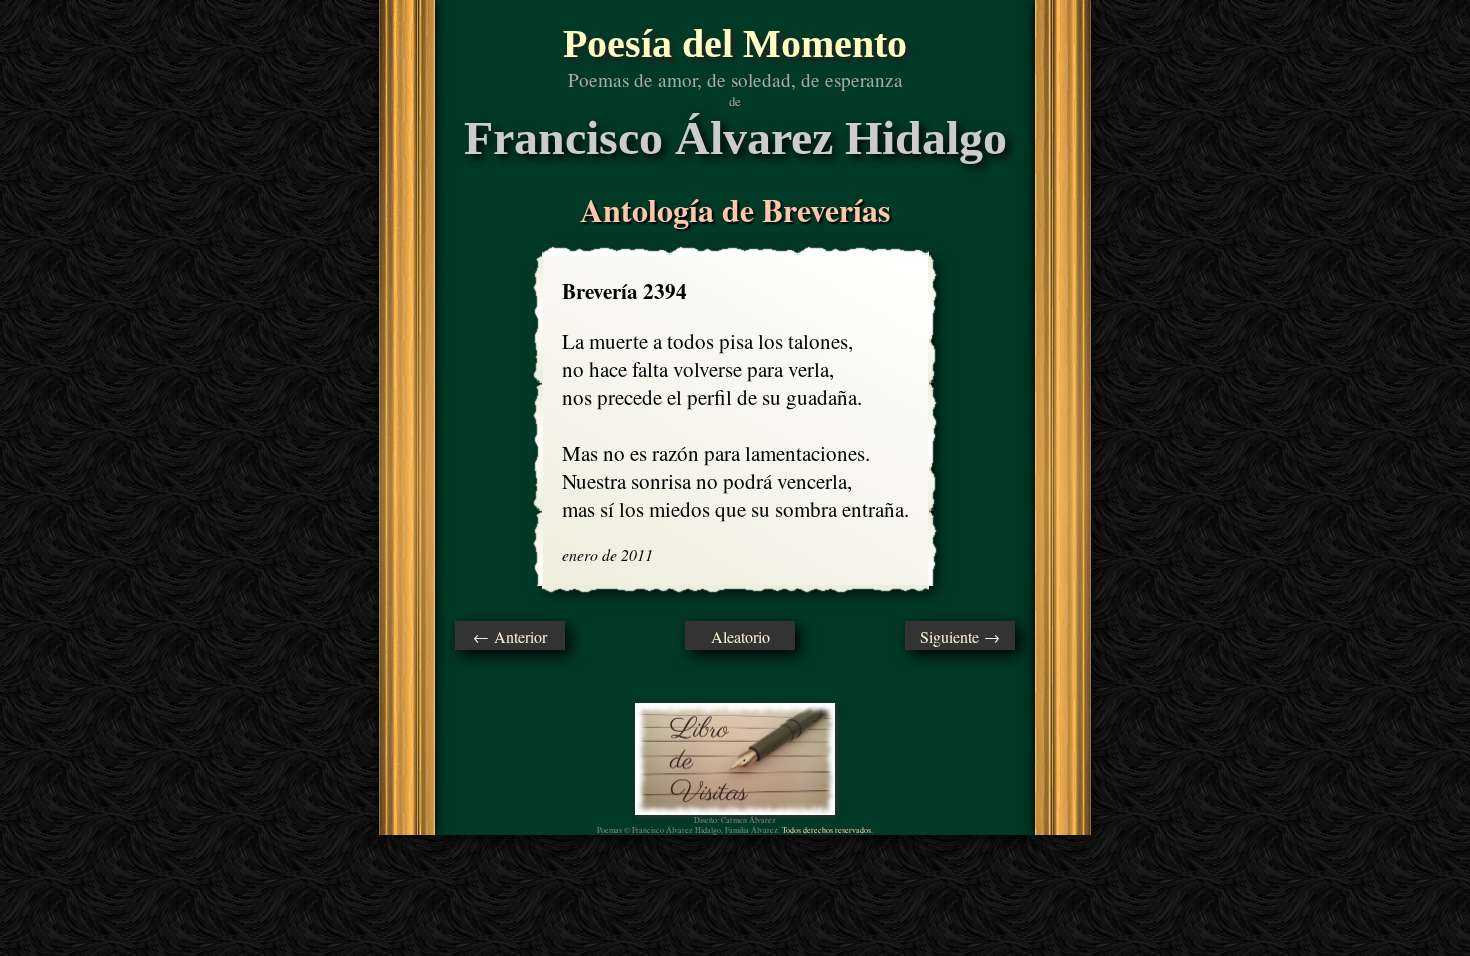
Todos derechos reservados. (827, 830)
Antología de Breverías (735, 209)
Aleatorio (740, 636)
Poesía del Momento (735, 43)
